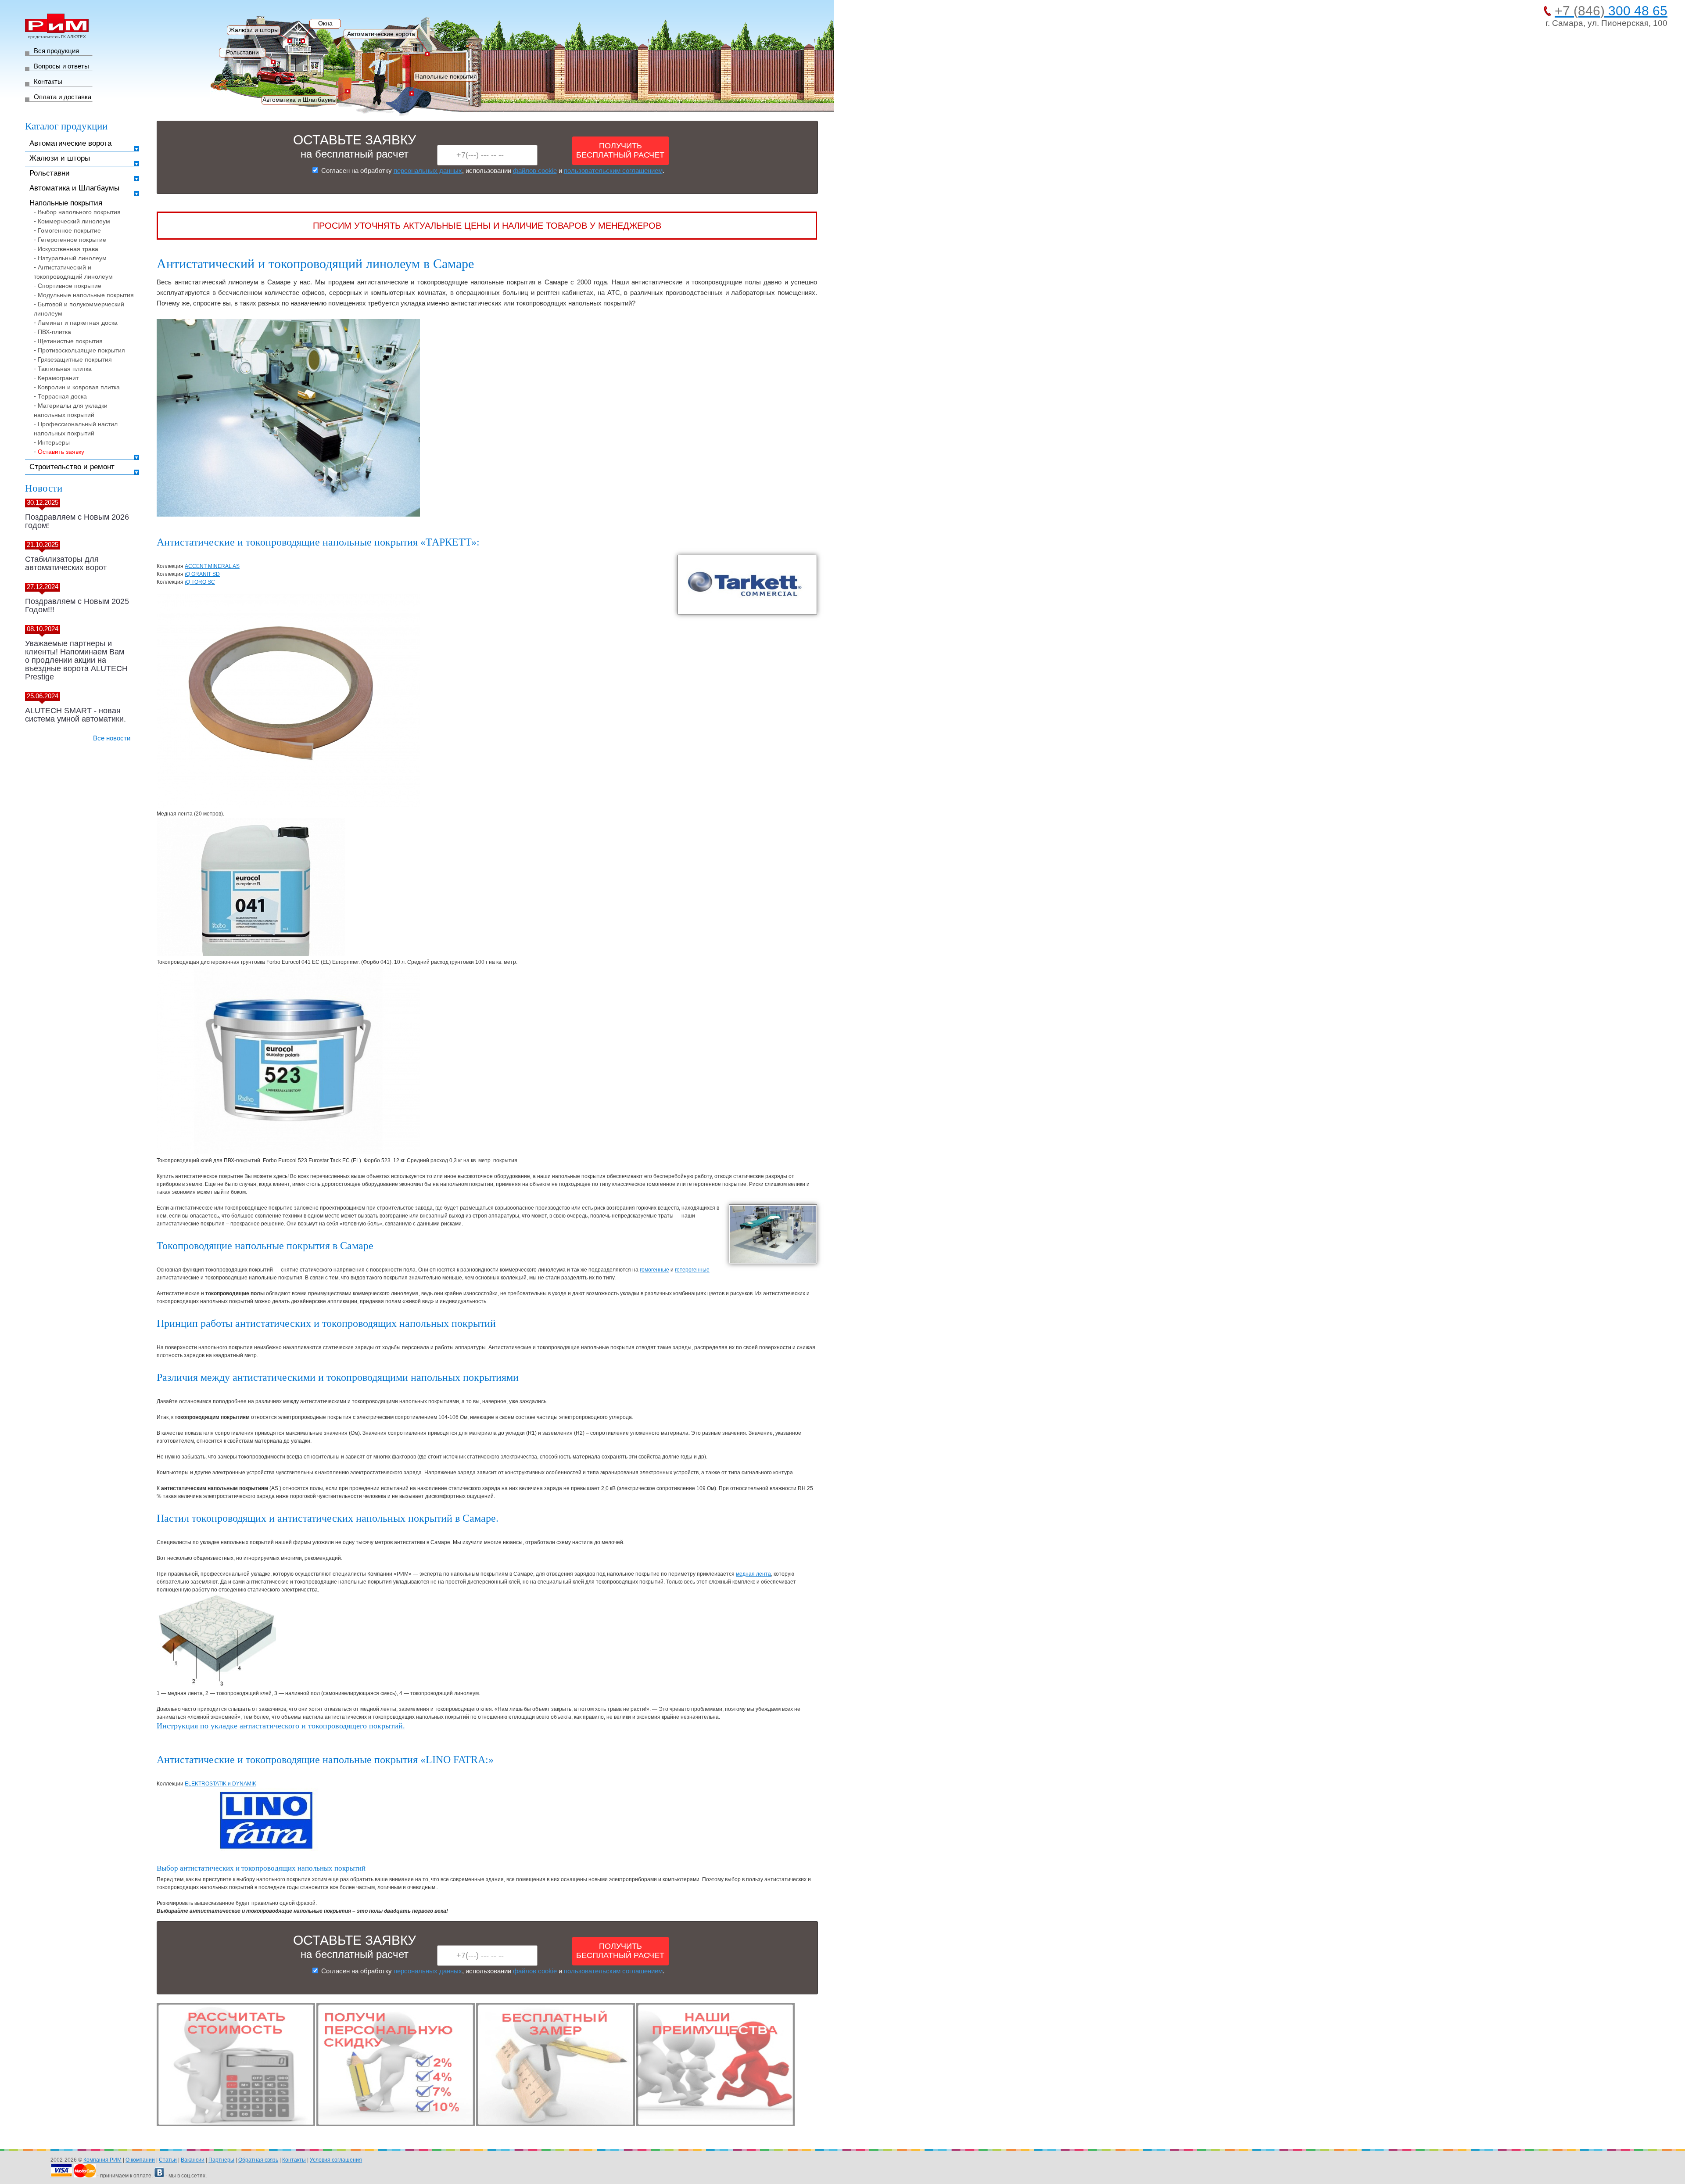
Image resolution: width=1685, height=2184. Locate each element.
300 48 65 (1611, 11)
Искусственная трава (68, 249)
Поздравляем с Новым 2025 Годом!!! (77, 605)
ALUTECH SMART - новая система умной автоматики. (75, 715)
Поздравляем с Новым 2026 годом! (77, 521)
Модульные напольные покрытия (86, 295)
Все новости (112, 738)
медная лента (753, 1574)
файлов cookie (535, 171)
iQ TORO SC (200, 582)
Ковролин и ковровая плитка (79, 387)
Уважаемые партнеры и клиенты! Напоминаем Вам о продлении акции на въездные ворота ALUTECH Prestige (76, 660)
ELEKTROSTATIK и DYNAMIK (220, 1784)
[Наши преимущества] (715, 2124)
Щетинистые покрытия (70, 341)
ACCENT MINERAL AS (212, 566)
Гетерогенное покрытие (72, 240)
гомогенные (654, 1270)
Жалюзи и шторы (254, 30)
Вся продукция (56, 51)
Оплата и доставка (63, 97)
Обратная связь (258, 2160)
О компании (140, 2160)
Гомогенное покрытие (69, 230)
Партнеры (221, 2160)
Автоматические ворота (381, 34)
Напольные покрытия (446, 76)
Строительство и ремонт (72, 467)
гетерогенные (692, 1270)
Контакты (48, 81)
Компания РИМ (102, 2160)
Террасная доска (62, 396)
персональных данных (428, 171)
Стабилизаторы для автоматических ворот (66, 563)
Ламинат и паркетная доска (78, 323)
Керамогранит (58, 378)
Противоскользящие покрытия (81, 350)
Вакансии (193, 2160)
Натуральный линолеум (72, 258)
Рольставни (242, 52)
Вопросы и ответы (61, 66)
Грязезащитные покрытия (75, 359)
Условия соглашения (336, 2160)
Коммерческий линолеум (74, 221)
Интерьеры (54, 442)
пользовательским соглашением (613, 171)
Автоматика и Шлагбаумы (299, 100)
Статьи (168, 2160)
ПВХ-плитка (54, 332)
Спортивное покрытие (70, 286)
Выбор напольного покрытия (79, 212)
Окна (325, 23)
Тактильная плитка (65, 369)
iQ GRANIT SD (202, 574)
